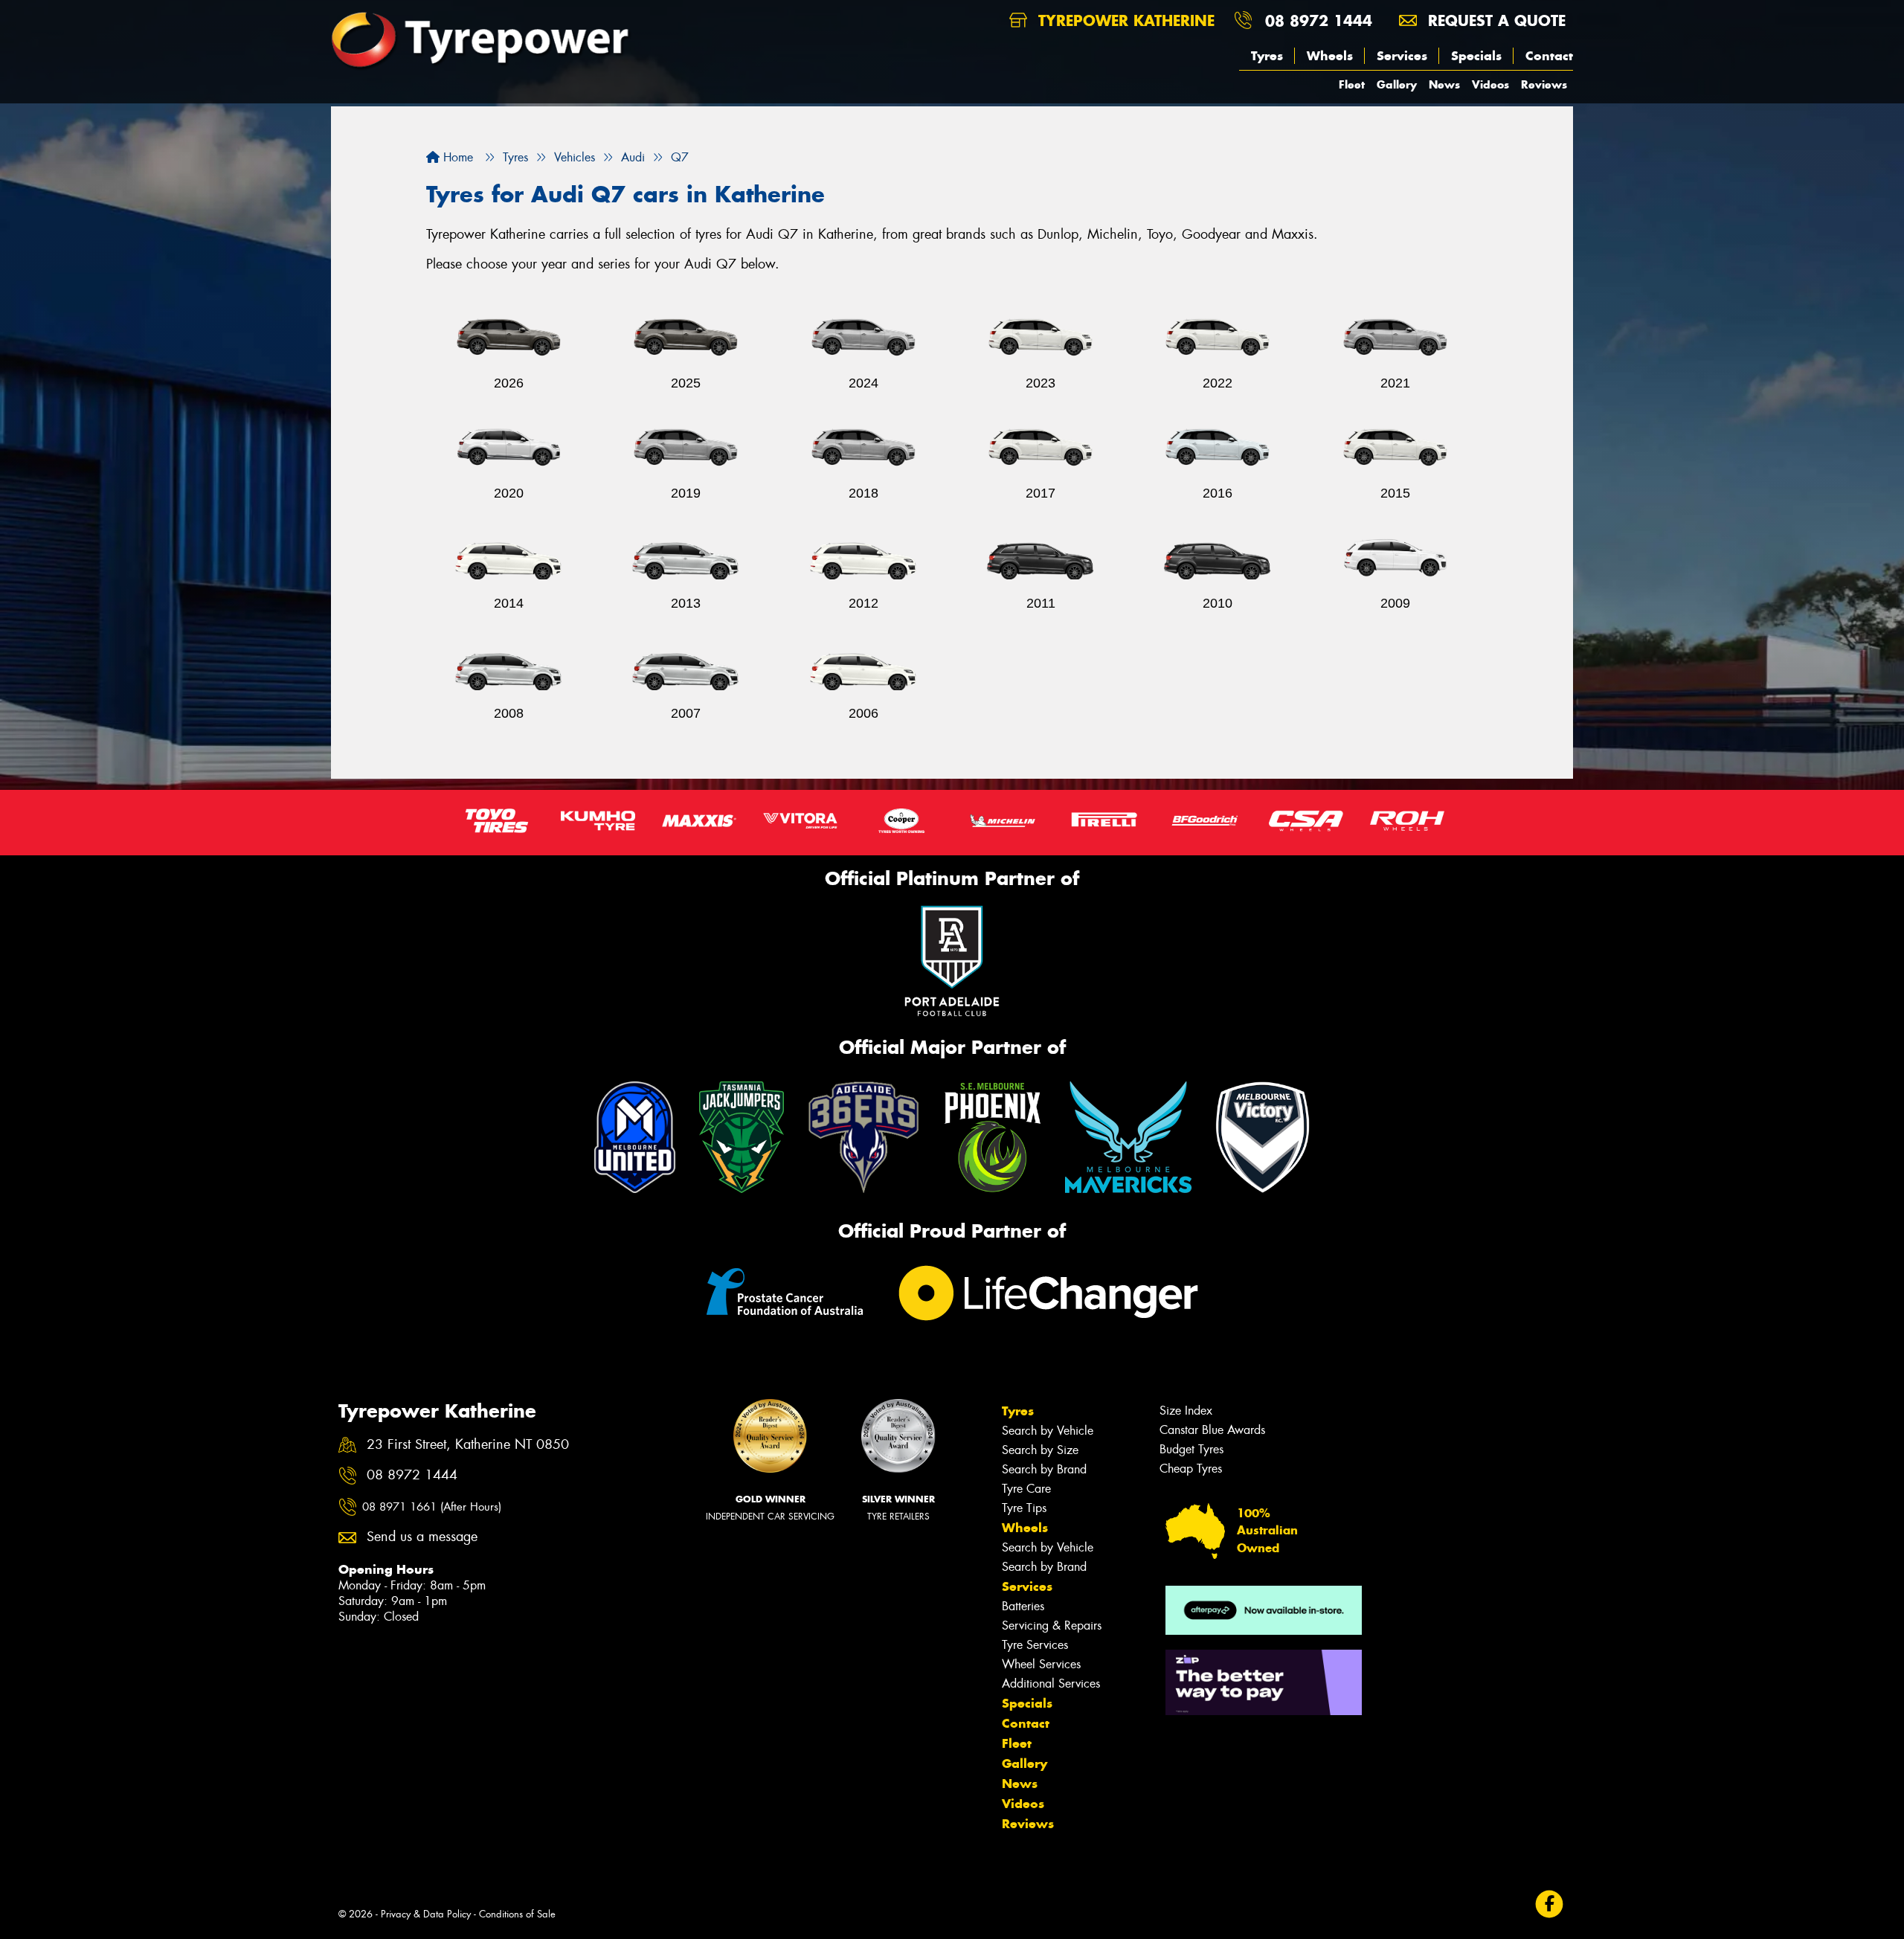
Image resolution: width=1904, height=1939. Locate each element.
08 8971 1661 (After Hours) (432, 1507)
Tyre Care (1026, 1489)
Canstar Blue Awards (1212, 1430)
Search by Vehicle (1048, 1431)
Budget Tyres (1191, 1449)
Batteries (1023, 1606)
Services (1402, 56)
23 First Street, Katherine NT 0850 (468, 1445)
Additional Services (1051, 1684)
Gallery (1397, 84)
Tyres (1267, 56)
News (1444, 84)
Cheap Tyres (1191, 1469)
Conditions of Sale (517, 1914)
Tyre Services (1035, 1645)
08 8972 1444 (1319, 20)
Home (456, 157)
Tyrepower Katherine (1124, 20)
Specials (1476, 56)
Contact (1549, 56)
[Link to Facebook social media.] (1550, 1904)
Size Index (1186, 1411)
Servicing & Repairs (1052, 1626)
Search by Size (1040, 1450)
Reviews (1544, 84)
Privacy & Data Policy (426, 1914)
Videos (1490, 84)
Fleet (1352, 84)
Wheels (1330, 56)
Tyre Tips (1024, 1508)
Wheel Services (1041, 1664)
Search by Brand (1044, 1469)
